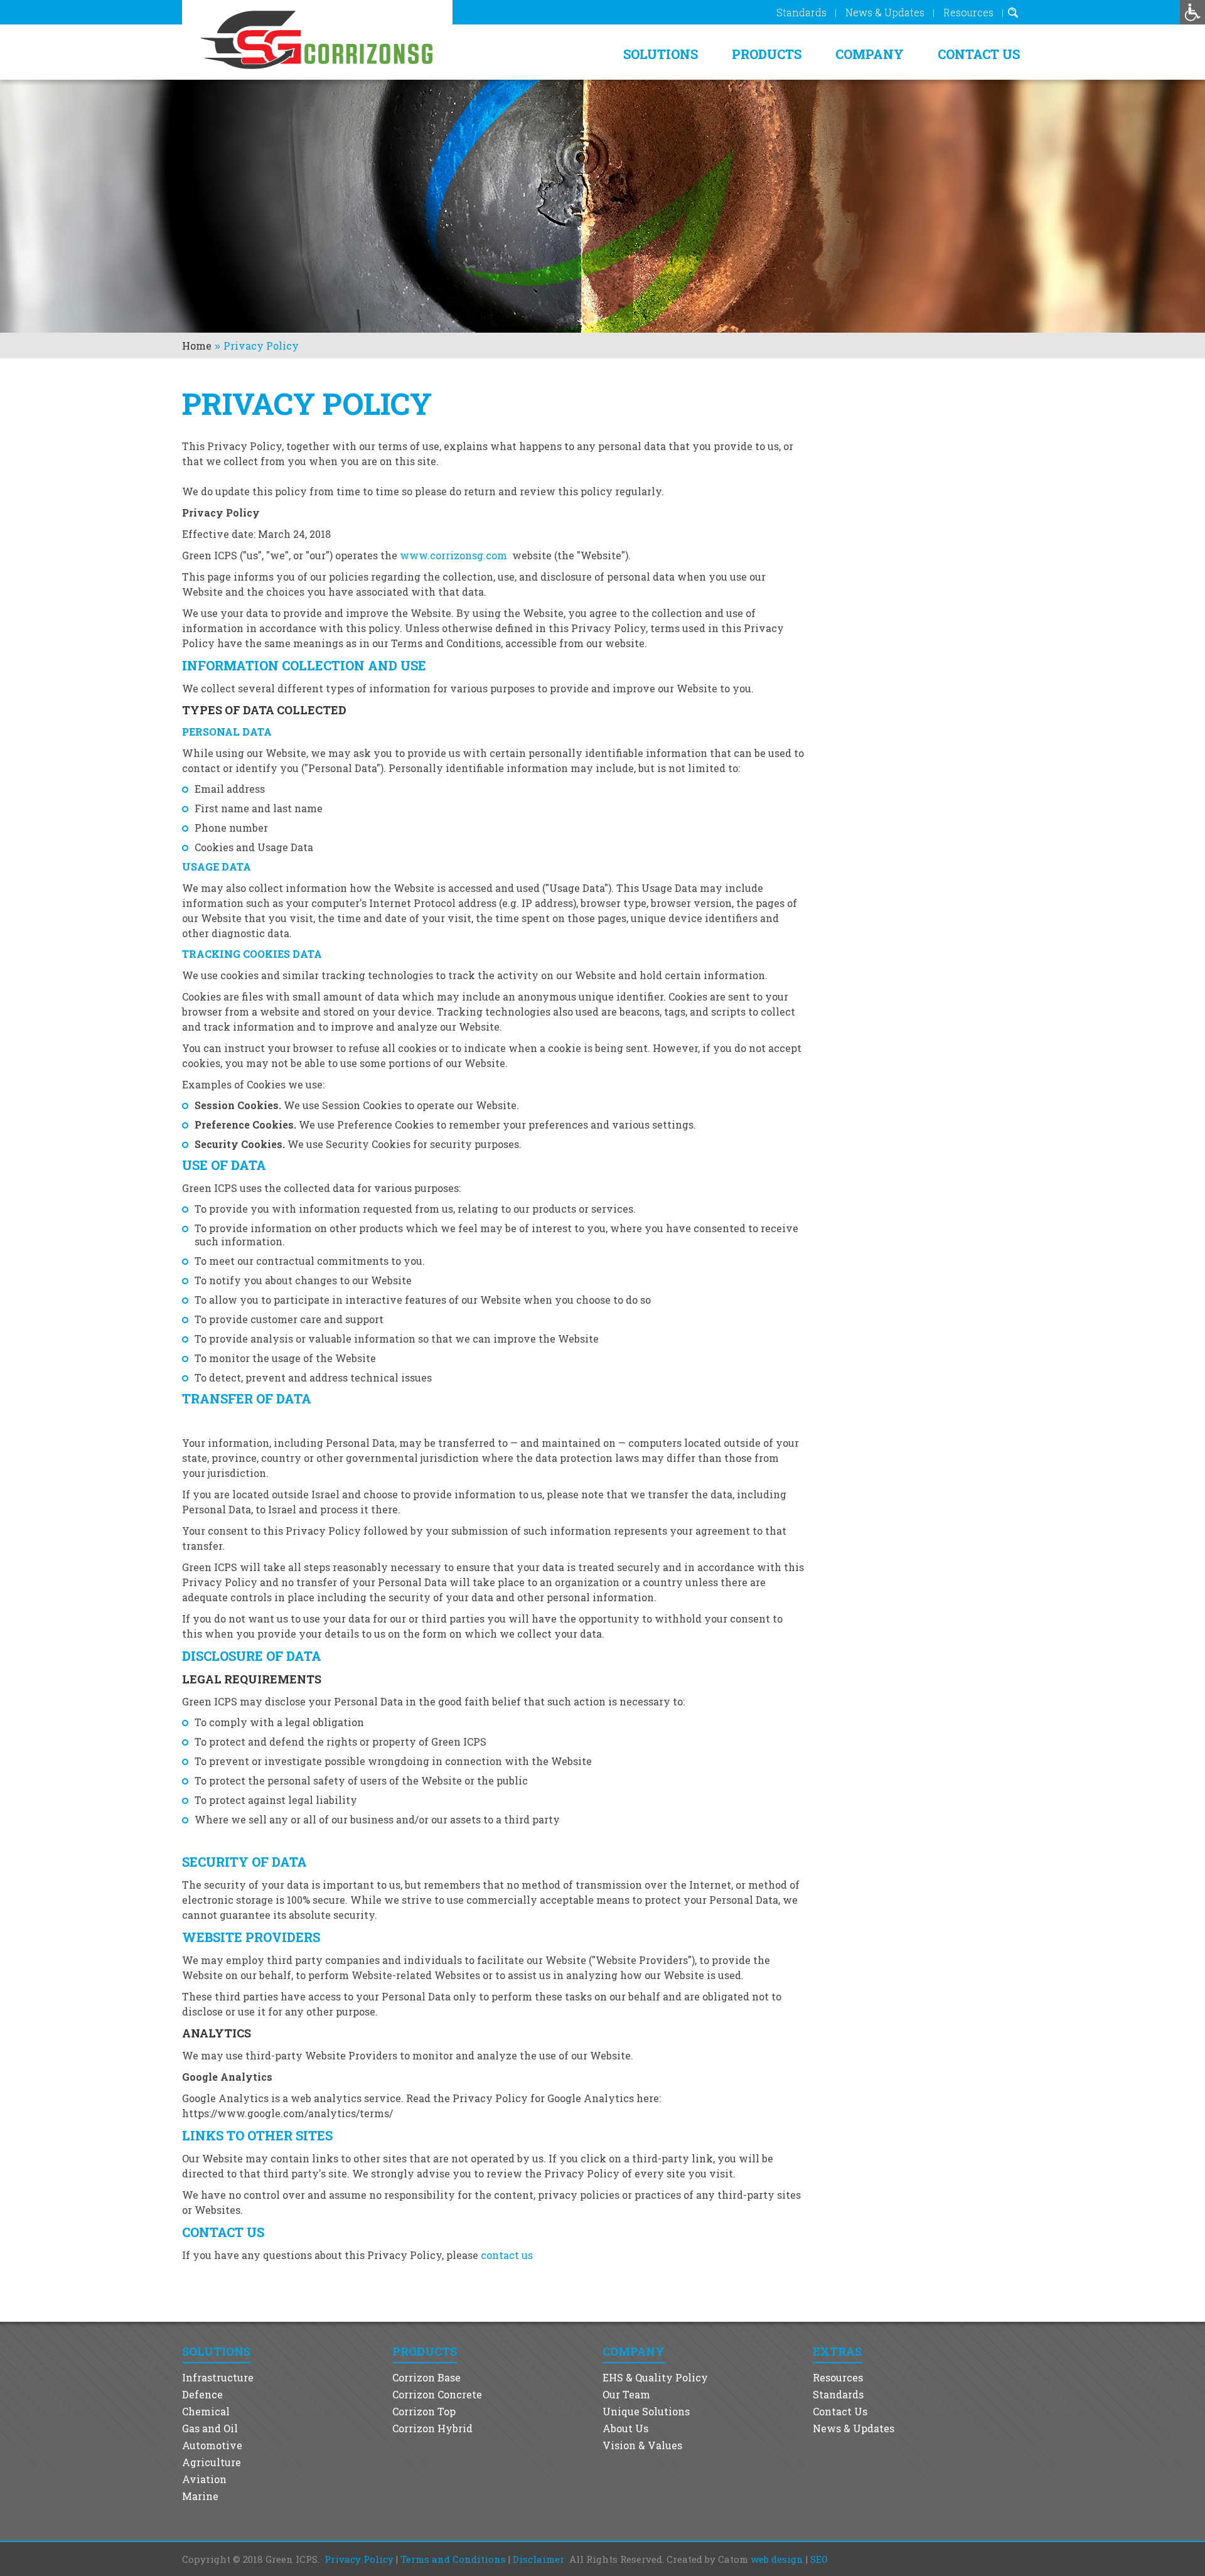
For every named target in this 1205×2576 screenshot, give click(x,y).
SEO (819, 2559)
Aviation (204, 2479)
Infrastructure (218, 2377)
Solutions (661, 54)
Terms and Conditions (453, 2559)
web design (777, 2559)
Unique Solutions (646, 2411)
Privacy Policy (359, 2559)
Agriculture (212, 2462)
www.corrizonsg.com (453, 555)
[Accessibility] (1192, 12)
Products (767, 54)
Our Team (626, 2394)
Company (870, 54)
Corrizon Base (426, 2377)
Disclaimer (538, 2559)
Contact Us (979, 54)
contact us (507, 2255)
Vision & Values (642, 2445)
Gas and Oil (210, 2428)
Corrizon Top (424, 2411)
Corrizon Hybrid (432, 2428)
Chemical (206, 2411)
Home (197, 346)
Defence (202, 2394)
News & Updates (885, 12)
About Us (625, 2428)
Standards (801, 12)
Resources (968, 12)
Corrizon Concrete (437, 2394)
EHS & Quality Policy (655, 2377)
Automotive (212, 2445)
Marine (200, 2496)
